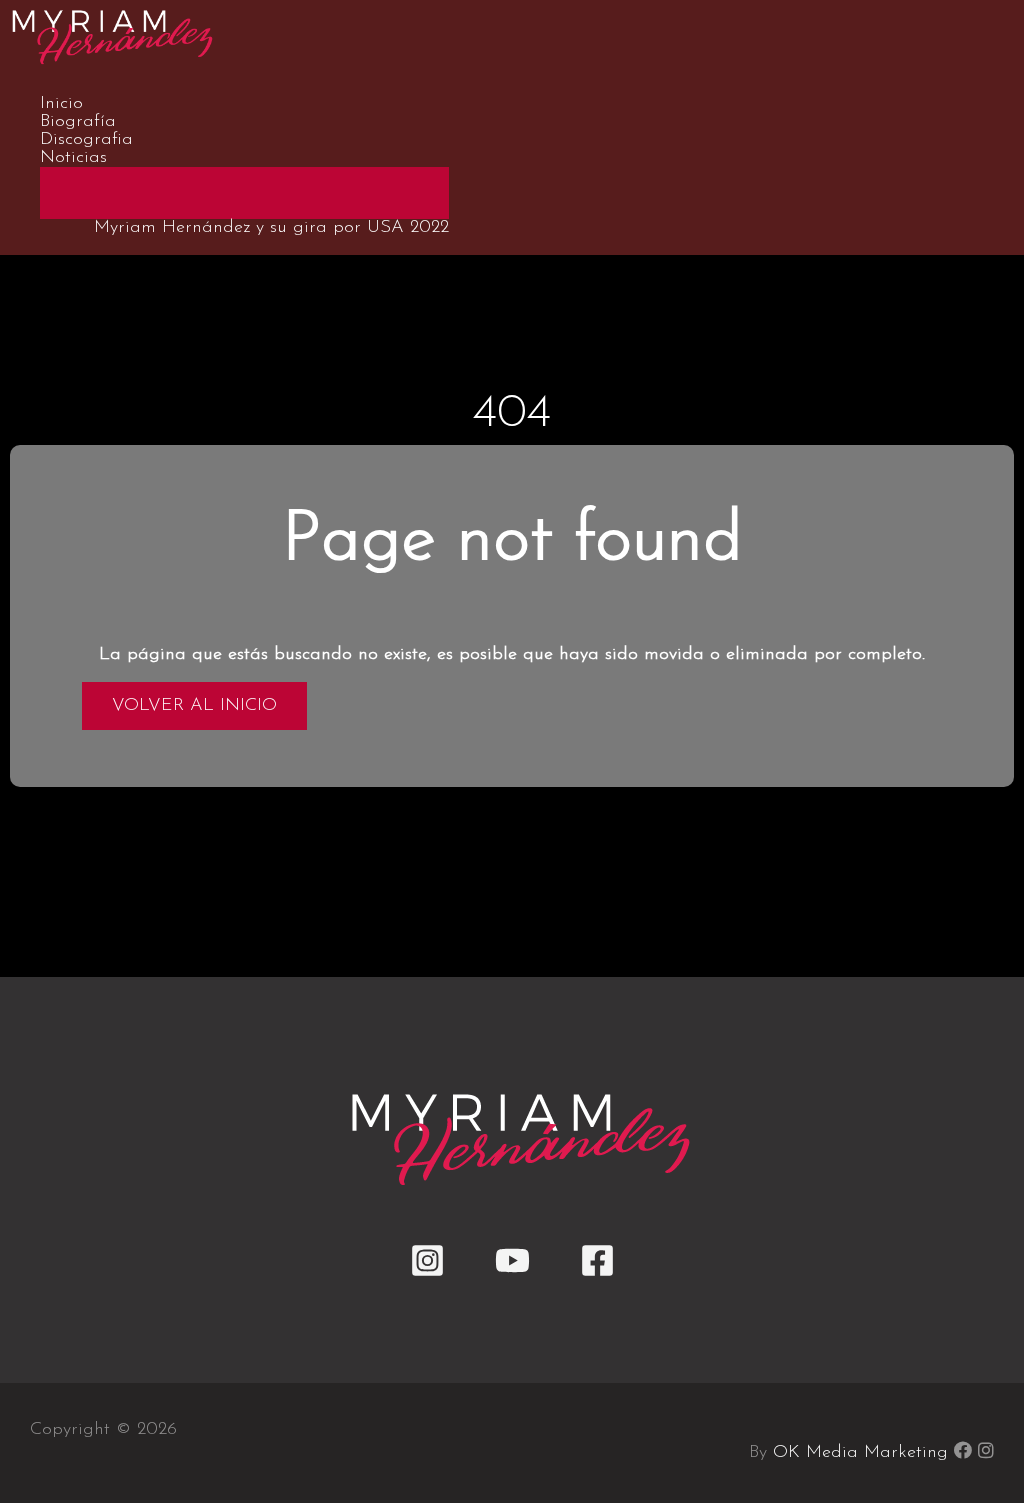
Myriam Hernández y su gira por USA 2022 (271, 228)
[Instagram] (427, 1274)
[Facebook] (597, 1274)
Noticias (73, 158)
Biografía (78, 122)
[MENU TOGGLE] (244, 192)
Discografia (86, 140)
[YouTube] (512, 1274)
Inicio (61, 104)
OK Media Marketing (860, 1453)
